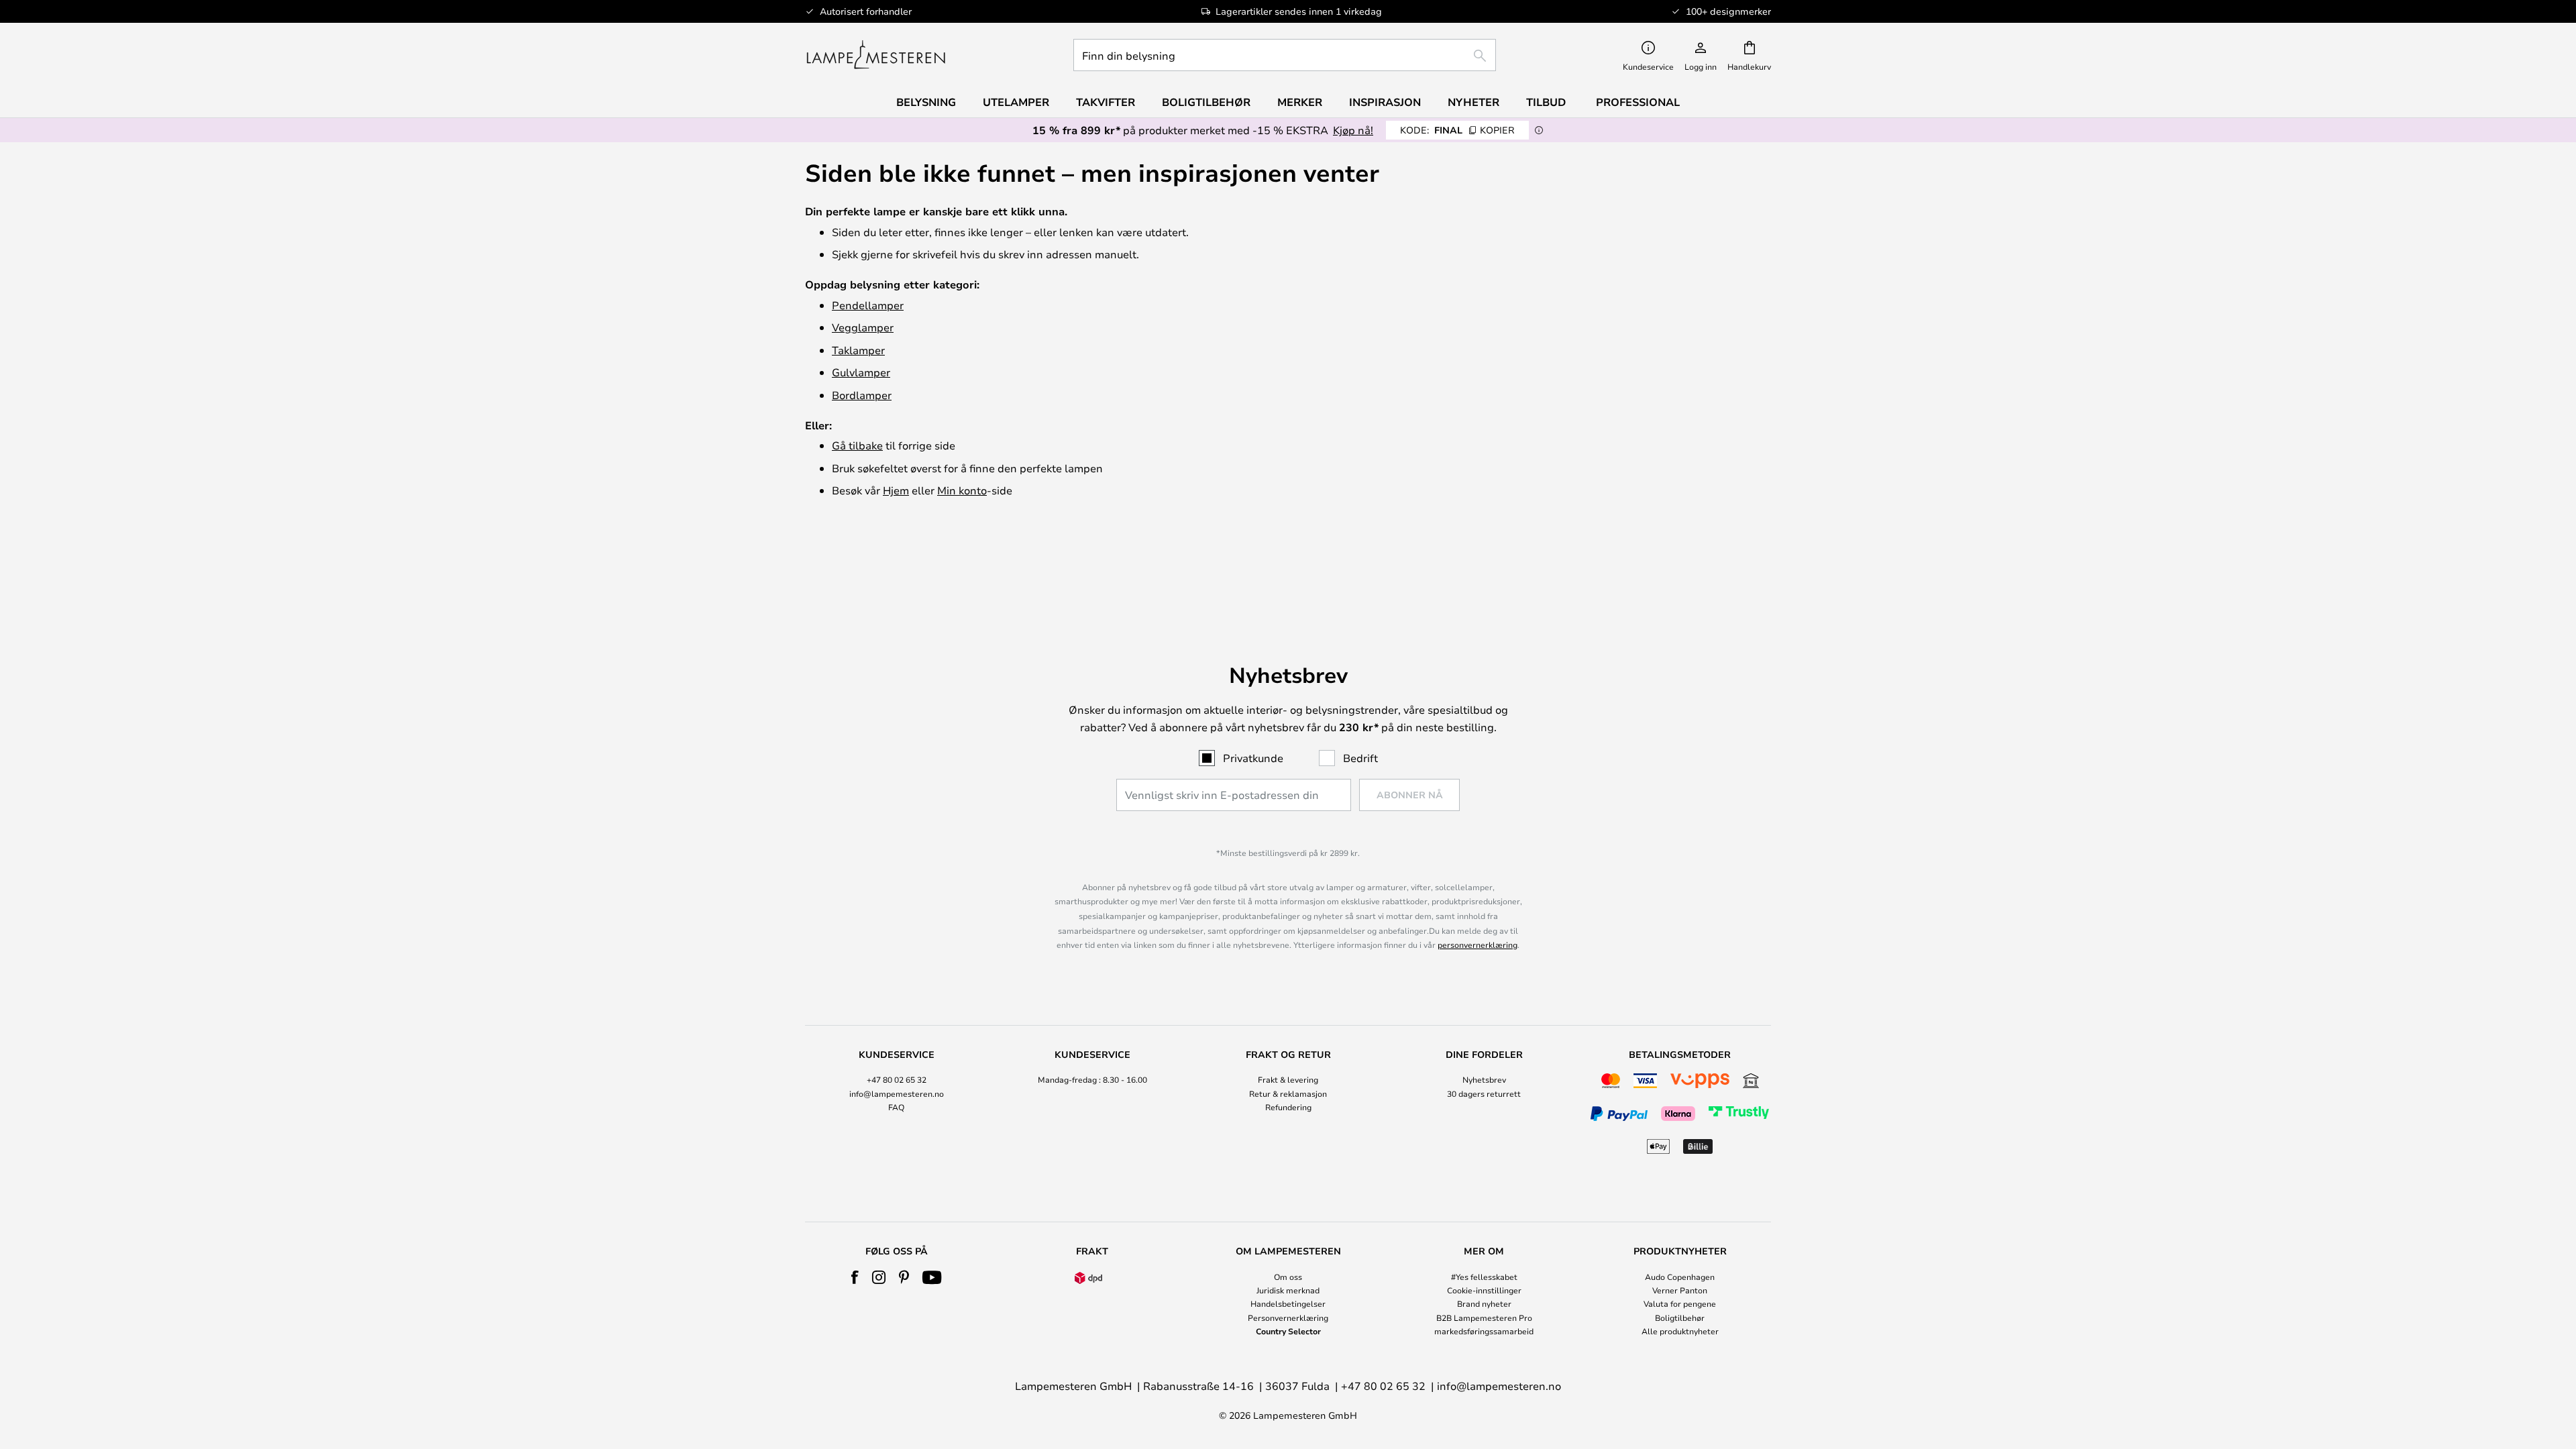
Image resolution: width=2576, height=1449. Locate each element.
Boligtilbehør (1680, 1318)
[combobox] (1285, 55)
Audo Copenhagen (1680, 1277)
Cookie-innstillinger (1484, 1290)
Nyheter (1473, 102)
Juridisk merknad (1288, 1290)
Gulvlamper (861, 372)
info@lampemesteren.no (897, 1093)
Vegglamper (863, 327)
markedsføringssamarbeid (1484, 1331)
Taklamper (858, 350)
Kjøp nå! (1353, 130)
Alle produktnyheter (1680, 1331)
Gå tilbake (857, 445)
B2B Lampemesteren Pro (1484, 1318)
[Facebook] (855, 1277)
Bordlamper (862, 395)
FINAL (1457, 130)
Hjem (896, 490)
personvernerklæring (1478, 945)
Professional (1638, 102)
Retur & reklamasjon (1288, 1093)
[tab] (896, 1104)
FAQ (896, 1107)
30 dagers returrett (1484, 1093)
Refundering (1288, 1107)
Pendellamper (868, 305)
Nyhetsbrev (1484, 1079)
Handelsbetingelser (1288, 1303)
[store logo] (876, 55)
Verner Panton (1680, 1290)
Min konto (962, 490)
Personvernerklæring (1288, 1318)
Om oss (1288, 1277)
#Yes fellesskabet (1484, 1277)
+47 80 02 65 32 (897, 1079)
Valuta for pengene (1680, 1303)
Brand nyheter (1484, 1303)
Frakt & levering (1288, 1079)
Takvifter (1106, 102)
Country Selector (1288, 1331)
